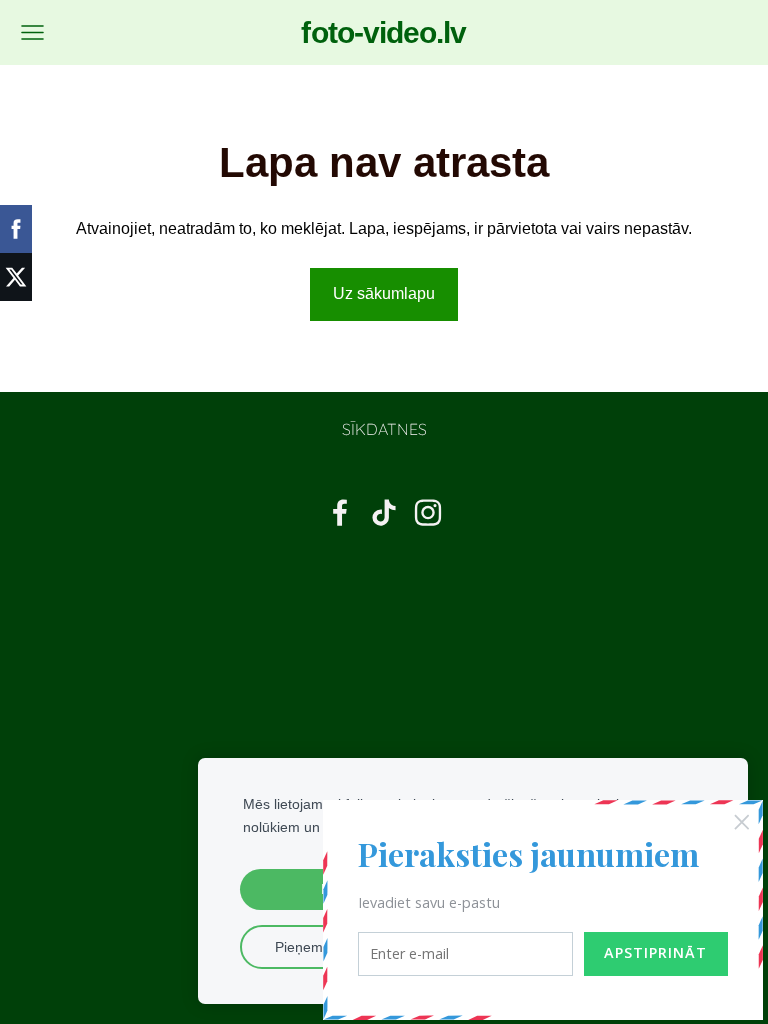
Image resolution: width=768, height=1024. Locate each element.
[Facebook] (340, 512)
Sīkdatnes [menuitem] (384, 429)
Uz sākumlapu (384, 293)
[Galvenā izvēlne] (32, 32)
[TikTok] (384, 512)
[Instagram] (428, 512)
